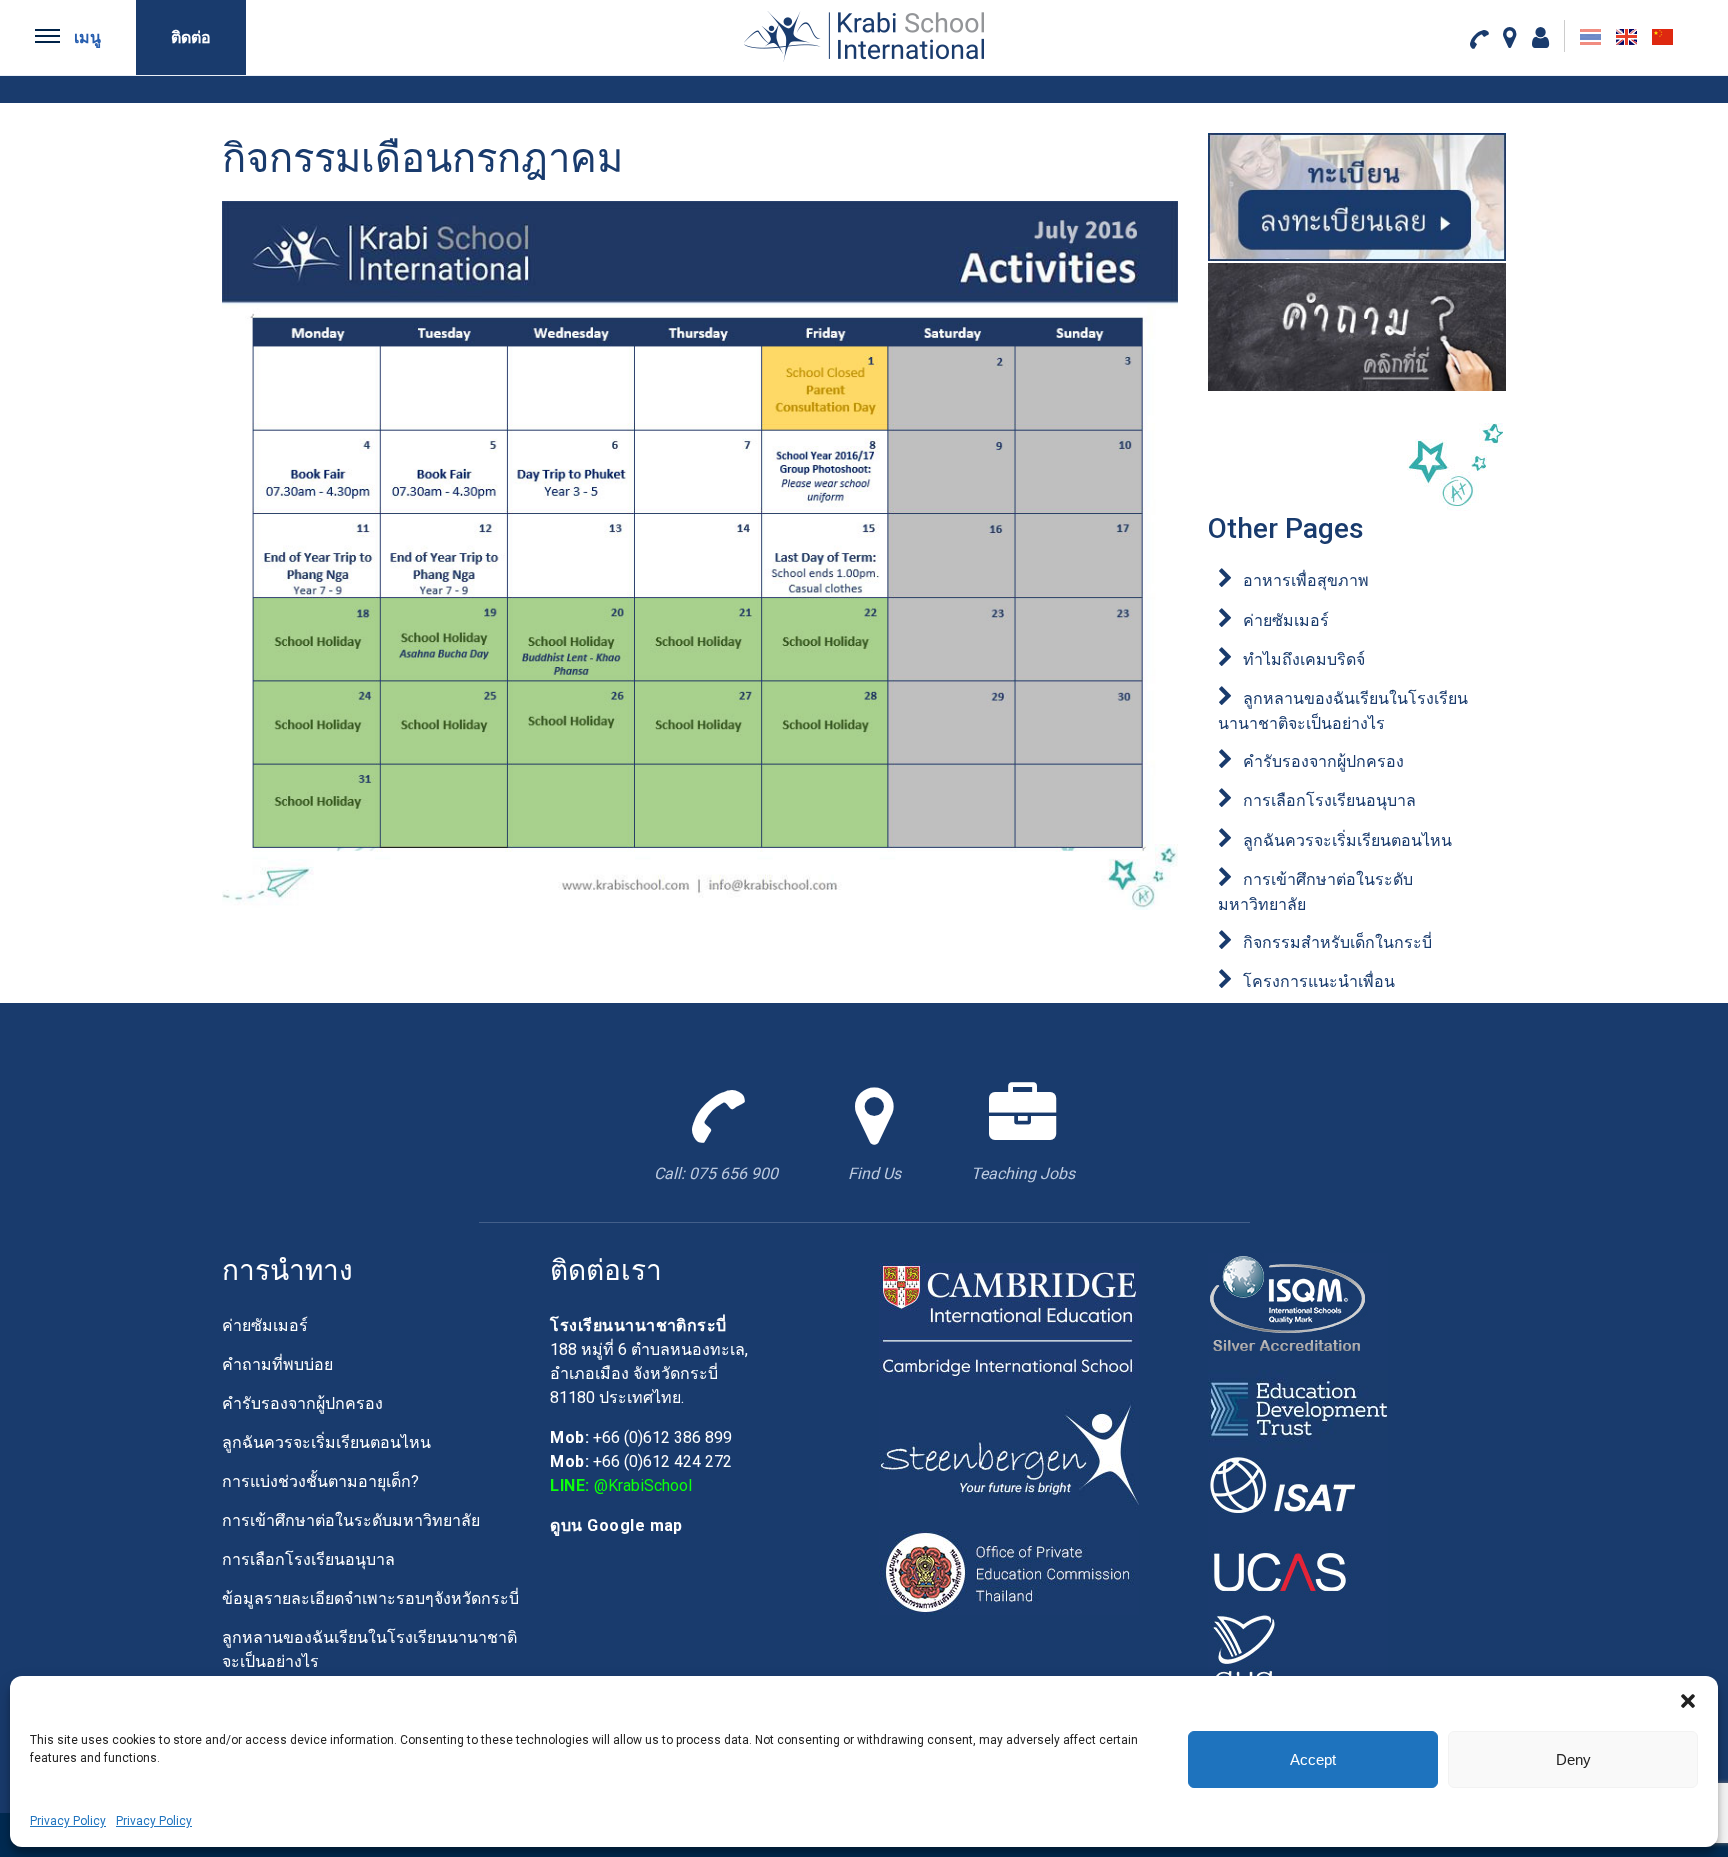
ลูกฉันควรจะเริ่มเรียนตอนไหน (1347, 840)
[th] (1590, 37)
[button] (1688, 1701)
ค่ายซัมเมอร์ (1286, 620)
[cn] (1662, 37)
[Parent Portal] (1540, 37)
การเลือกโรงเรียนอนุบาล (1329, 800)
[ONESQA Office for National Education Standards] (1298, 1648)
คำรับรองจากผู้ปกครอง (1323, 761)
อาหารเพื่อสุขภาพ (1306, 580)
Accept (1313, 1759)
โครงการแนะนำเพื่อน (1319, 981)
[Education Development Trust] (1298, 1408)
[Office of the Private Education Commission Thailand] (1009, 1570)
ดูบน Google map (616, 1525)
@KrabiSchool (643, 1485)
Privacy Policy (68, 1821)
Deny (1573, 1759)
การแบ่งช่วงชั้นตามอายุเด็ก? (320, 1481)
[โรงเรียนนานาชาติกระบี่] (864, 36)
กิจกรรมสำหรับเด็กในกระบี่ (1337, 942)
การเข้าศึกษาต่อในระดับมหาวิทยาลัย (351, 1520)
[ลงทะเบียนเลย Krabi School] (1357, 196)
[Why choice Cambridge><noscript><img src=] (1009, 1319)
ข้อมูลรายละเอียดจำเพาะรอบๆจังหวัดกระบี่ (370, 1598)
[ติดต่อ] (1478, 38)
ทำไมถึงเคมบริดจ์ (1304, 659)
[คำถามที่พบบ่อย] (1357, 326)
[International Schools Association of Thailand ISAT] (1298, 1488)
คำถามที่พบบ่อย (277, 1364)
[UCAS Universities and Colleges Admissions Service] (1298, 1568)
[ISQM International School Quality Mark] (1298, 1309)
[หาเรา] (1510, 37)
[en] (1626, 37)
